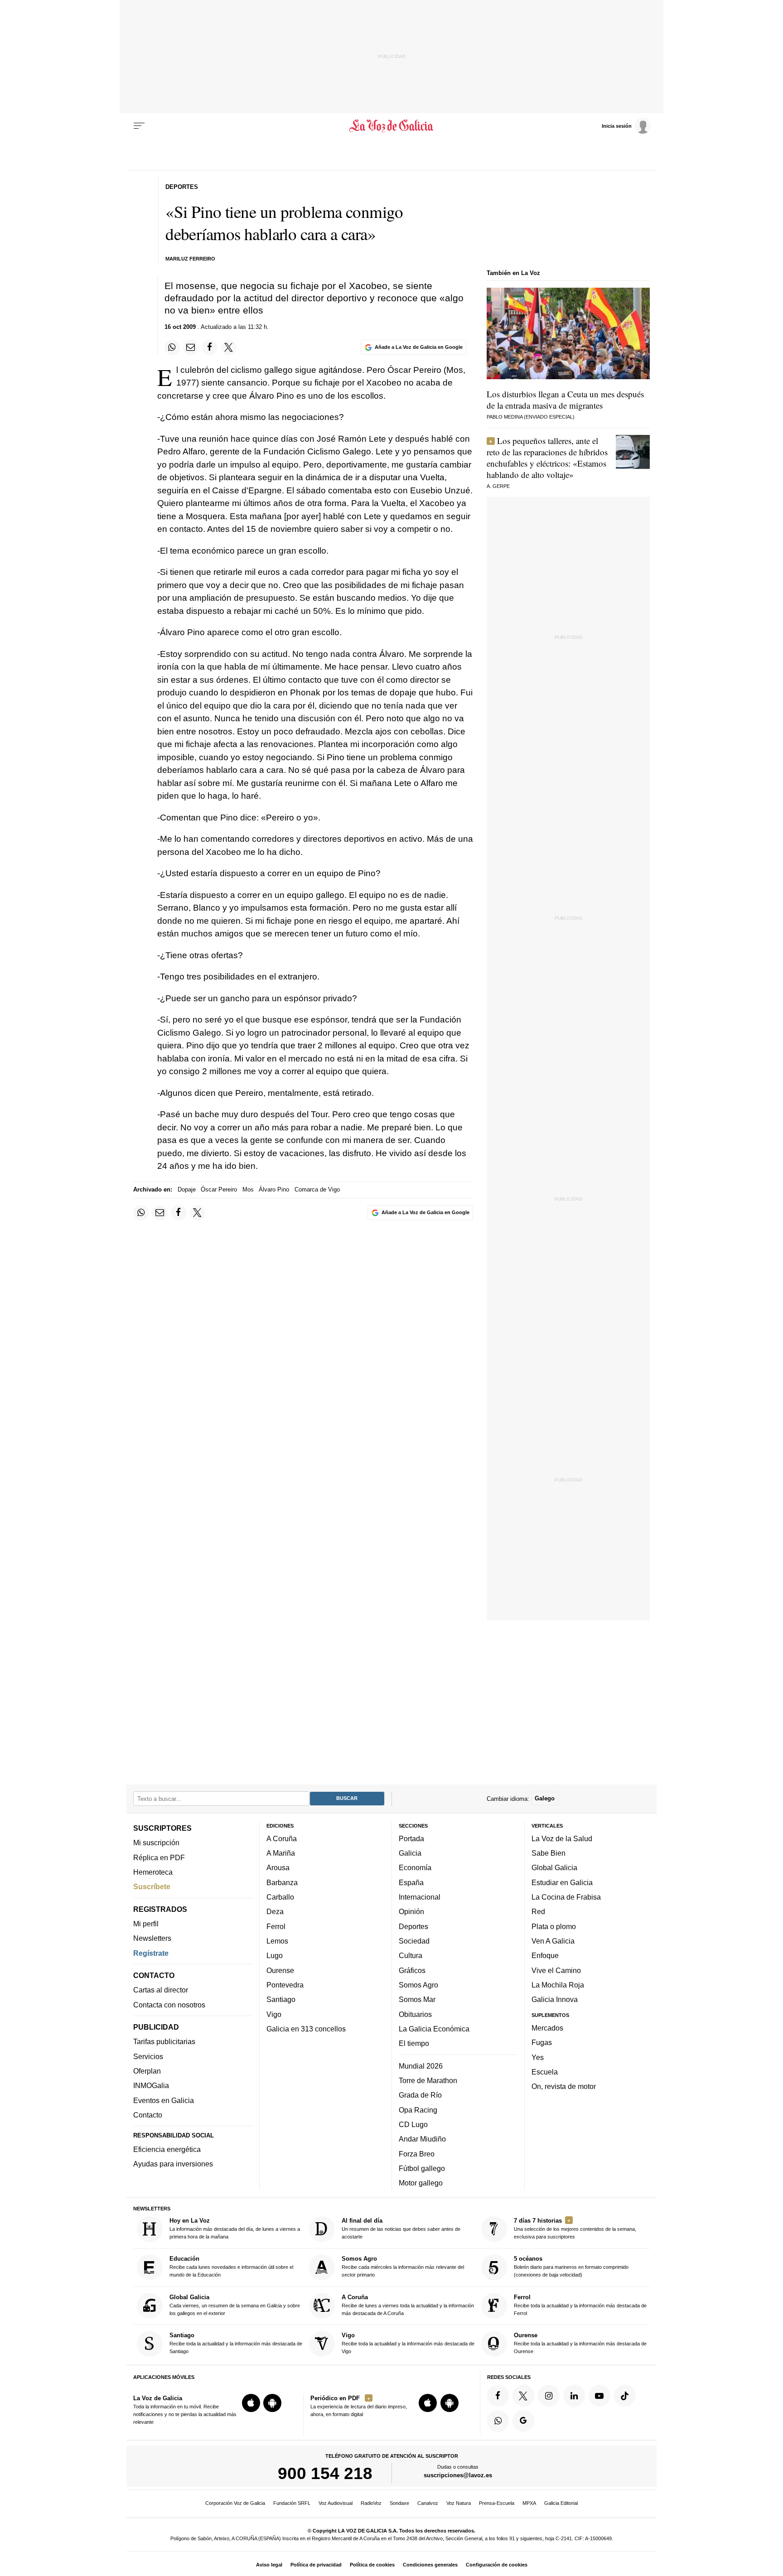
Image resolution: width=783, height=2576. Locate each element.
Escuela (545, 2072)
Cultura (411, 1955)
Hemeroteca (153, 1872)
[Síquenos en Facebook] (498, 2396)
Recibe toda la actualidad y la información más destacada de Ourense (580, 2343)
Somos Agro (418, 1985)
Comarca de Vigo (317, 1189)
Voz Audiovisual (336, 2503)
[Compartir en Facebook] (210, 347)
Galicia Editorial (561, 2503)
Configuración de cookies (497, 2565)
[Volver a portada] (392, 126)
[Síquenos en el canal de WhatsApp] (498, 2421)
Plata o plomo (554, 1926)
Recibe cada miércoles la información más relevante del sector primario (403, 2266)
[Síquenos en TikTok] (625, 2396)
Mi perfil (146, 1924)
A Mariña (281, 1853)
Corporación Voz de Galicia (235, 2503)
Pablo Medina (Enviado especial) (531, 417)
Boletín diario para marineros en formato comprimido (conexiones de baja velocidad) (571, 2266)
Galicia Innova (555, 1999)
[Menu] (139, 126)
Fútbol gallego (422, 2168)
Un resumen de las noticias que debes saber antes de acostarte (401, 2228)
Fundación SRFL (292, 2503)
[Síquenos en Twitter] (523, 2396)
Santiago (281, 1999)
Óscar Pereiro (219, 1189)
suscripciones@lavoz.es (458, 2475)
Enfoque (545, 1955)
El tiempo (414, 2043)
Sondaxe (399, 2503)
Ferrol (276, 1926)
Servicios (148, 2056)
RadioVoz (371, 2503)
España (411, 1882)
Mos (248, 1189)
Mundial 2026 (421, 2066)
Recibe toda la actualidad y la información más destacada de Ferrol (580, 2305)
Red (538, 1911)
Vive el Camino (556, 1970)
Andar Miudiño (422, 2139)
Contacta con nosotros (169, 2005)
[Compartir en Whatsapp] (172, 347)
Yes (538, 2057)
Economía (415, 1867)
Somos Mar (417, 1999)
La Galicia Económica (434, 2029)
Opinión (411, 1911)
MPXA (529, 2503)
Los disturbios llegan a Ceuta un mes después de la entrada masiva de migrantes (565, 400)
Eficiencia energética (167, 2149)
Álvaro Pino (274, 1189)
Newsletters (152, 1938)
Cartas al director (161, 1990)
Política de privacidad (316, 2565)
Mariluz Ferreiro (190, 259)
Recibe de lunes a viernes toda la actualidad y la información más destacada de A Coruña (408, 2305)
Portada (411, 1838)
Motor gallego (421, 2183)
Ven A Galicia (553, 1941)
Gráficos (412, 1970)
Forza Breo (417, 2153)
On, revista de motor (564, 2086)
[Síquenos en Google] (523, 2421)
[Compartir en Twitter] (229, 347)
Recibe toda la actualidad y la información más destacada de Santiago (236, 2343)
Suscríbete (152, 1886)
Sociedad (414, 1941)
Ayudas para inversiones (173, 2164)
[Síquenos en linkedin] (574, 2396)
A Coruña (282, 1838)
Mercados (547, 2028)
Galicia (410, 1853)
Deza (275, 1911)
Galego (545, 1798)
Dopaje (187, 1189)
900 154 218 (325, 2473)
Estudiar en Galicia (562, 1882)
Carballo (280, 1897)
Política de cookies (372, 2565)
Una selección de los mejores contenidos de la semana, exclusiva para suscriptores (575, 2228)
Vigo (274, 2014)
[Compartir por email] (191, 347)
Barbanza (282, 1882)
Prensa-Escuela (497, 2503)
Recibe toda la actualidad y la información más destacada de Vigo (408, 2343)
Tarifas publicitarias (164, 2041)
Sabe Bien (549, 1853)
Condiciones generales (430, 2565)
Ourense (280, 1970)
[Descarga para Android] (272, 2403)
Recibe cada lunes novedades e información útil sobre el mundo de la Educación (231, 2266)
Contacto (148, 2115)
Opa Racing (418, 2110)
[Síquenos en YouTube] (599, 2396)
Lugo (275, 1955)
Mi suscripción (156, 1843)
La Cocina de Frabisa (566, 1897)
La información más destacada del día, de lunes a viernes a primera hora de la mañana (235, 2228)
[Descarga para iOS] (251, 2403)
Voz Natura (459, 2503)
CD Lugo (413, 2124)
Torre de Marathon (428, 2080)
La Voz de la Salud (562, 1838)
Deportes (413, 1926)
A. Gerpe (498, 486)
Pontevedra (285, 1985)
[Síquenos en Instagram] (549, 2396)
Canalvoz (428, 2503)
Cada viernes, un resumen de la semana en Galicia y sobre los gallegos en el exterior (235, 2305)
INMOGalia (151, 2085)
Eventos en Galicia (164, 2100)
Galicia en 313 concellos (306, 2029)
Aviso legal (269, 2565)
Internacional (420, 1897)
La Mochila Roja (558, 1985)
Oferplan (147, 2071)
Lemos (277, 1941)
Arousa (278, 1867)
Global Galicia (554, 1867)
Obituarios (415, 2014)
